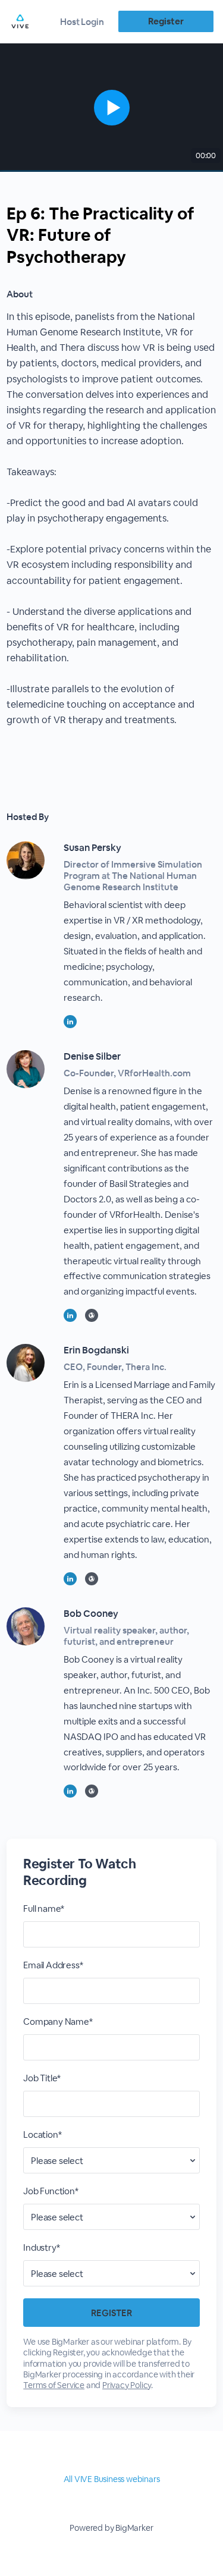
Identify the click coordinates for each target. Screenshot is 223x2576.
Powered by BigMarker (111, 2528)
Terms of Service (54, 2385)
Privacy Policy (127, 2385)
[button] (111, 108)
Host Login (82, 22)
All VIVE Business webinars (112, 2479)
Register (166, 21)
